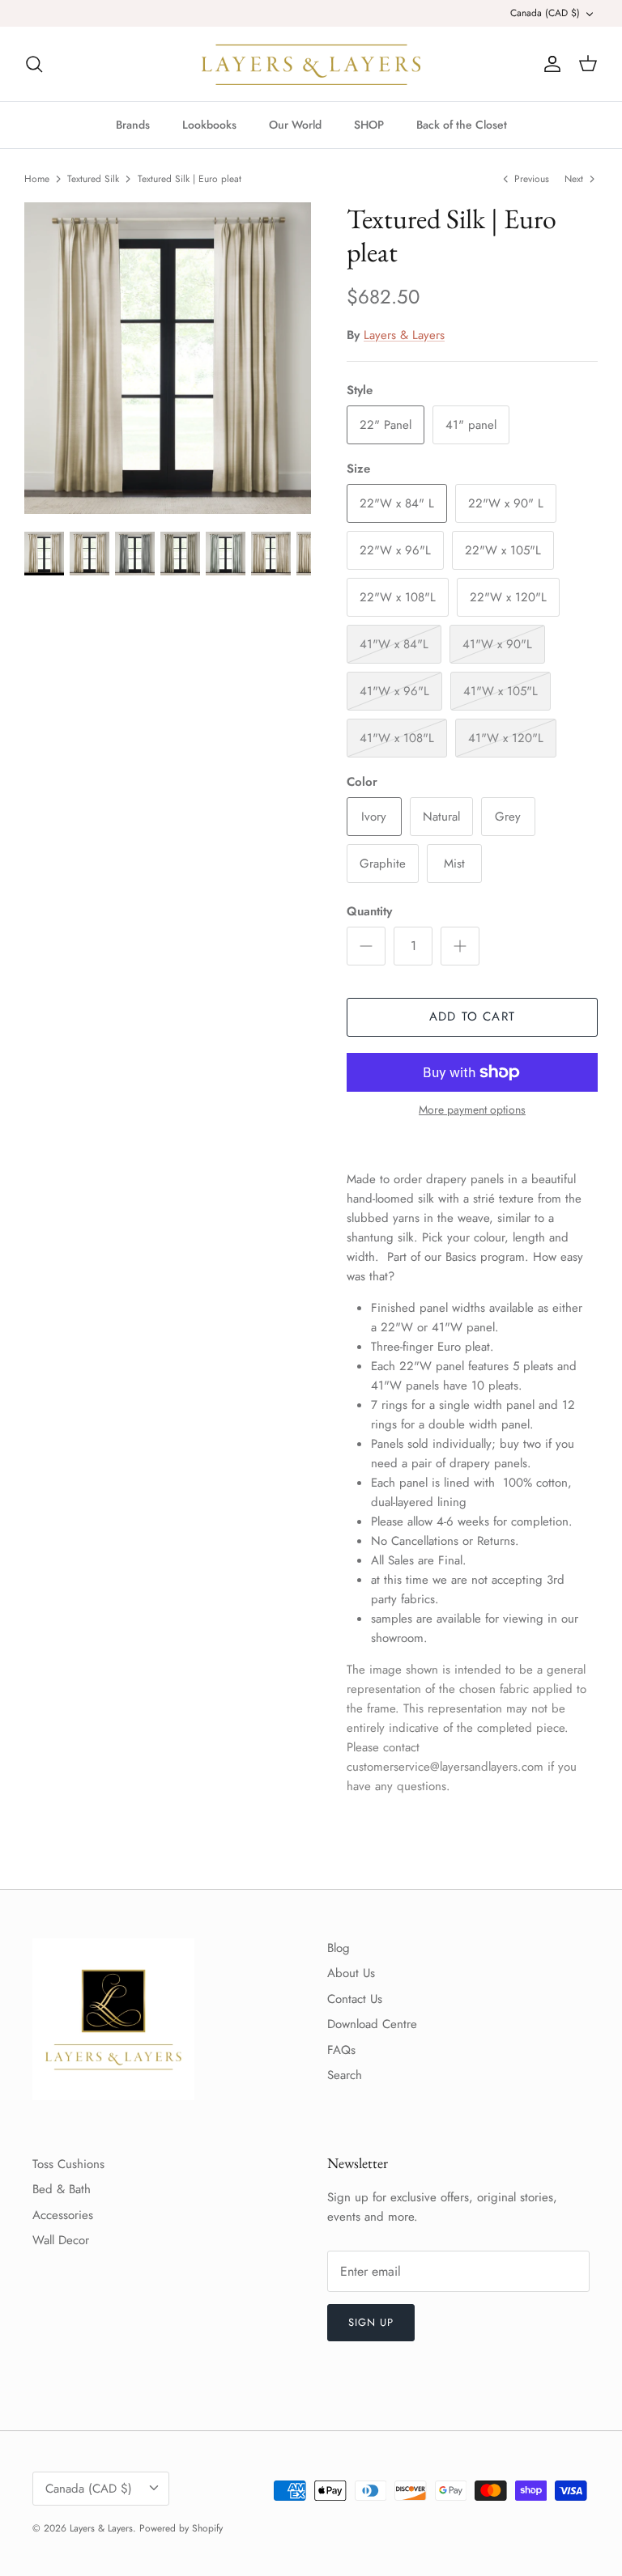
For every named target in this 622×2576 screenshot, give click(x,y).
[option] (168, 359)
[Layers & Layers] (311, 64)
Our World (295, 125)
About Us (351, 1973)
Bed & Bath (62, 2189)
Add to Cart (472, 1016)
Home (37, 179)
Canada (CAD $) (545, 13)
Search (345, 2075)
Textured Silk (93, 179)
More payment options (472, 1110)
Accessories (63, 2215)
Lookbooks (209, 125)
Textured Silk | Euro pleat (190, 179)
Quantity (369, 912)
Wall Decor (61, 2240)
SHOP (369, 125)
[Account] (549, 64)
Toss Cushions (68, 2164)
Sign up (371, 2322)
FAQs (341, 2050)
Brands (133, 125)
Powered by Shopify (181, 2528)
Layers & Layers (404, 335)
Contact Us (355, 1999)
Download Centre (372, 2024)
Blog (339, 1948)
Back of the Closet (462, 125)
